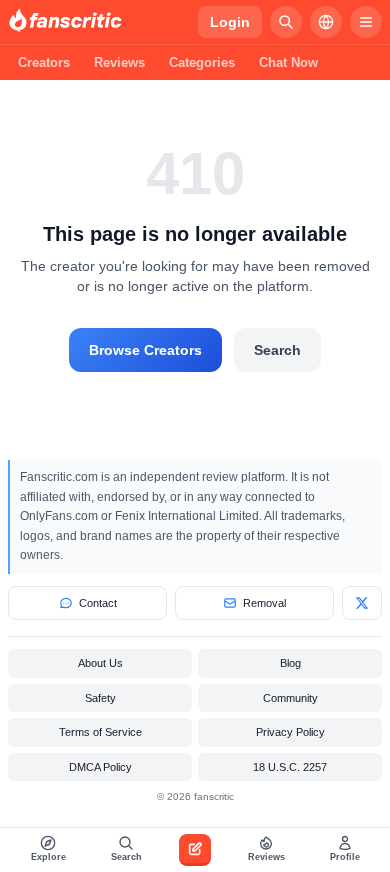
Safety (100, 698)
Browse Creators (145, 350)
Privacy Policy (290, 732)
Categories (202, 62)
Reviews (119, 62)
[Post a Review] (195, 850)
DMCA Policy (100, 767)
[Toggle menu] (366, 22)
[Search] (286, 22)
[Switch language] (326, 22)
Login (230, 22)
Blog (290, 663)
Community (290, 698)
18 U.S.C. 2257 (290, 767)
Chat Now (288, 62)
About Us (100, 663)
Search (277, 350)
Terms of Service (100, 732)
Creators (44, 62)
